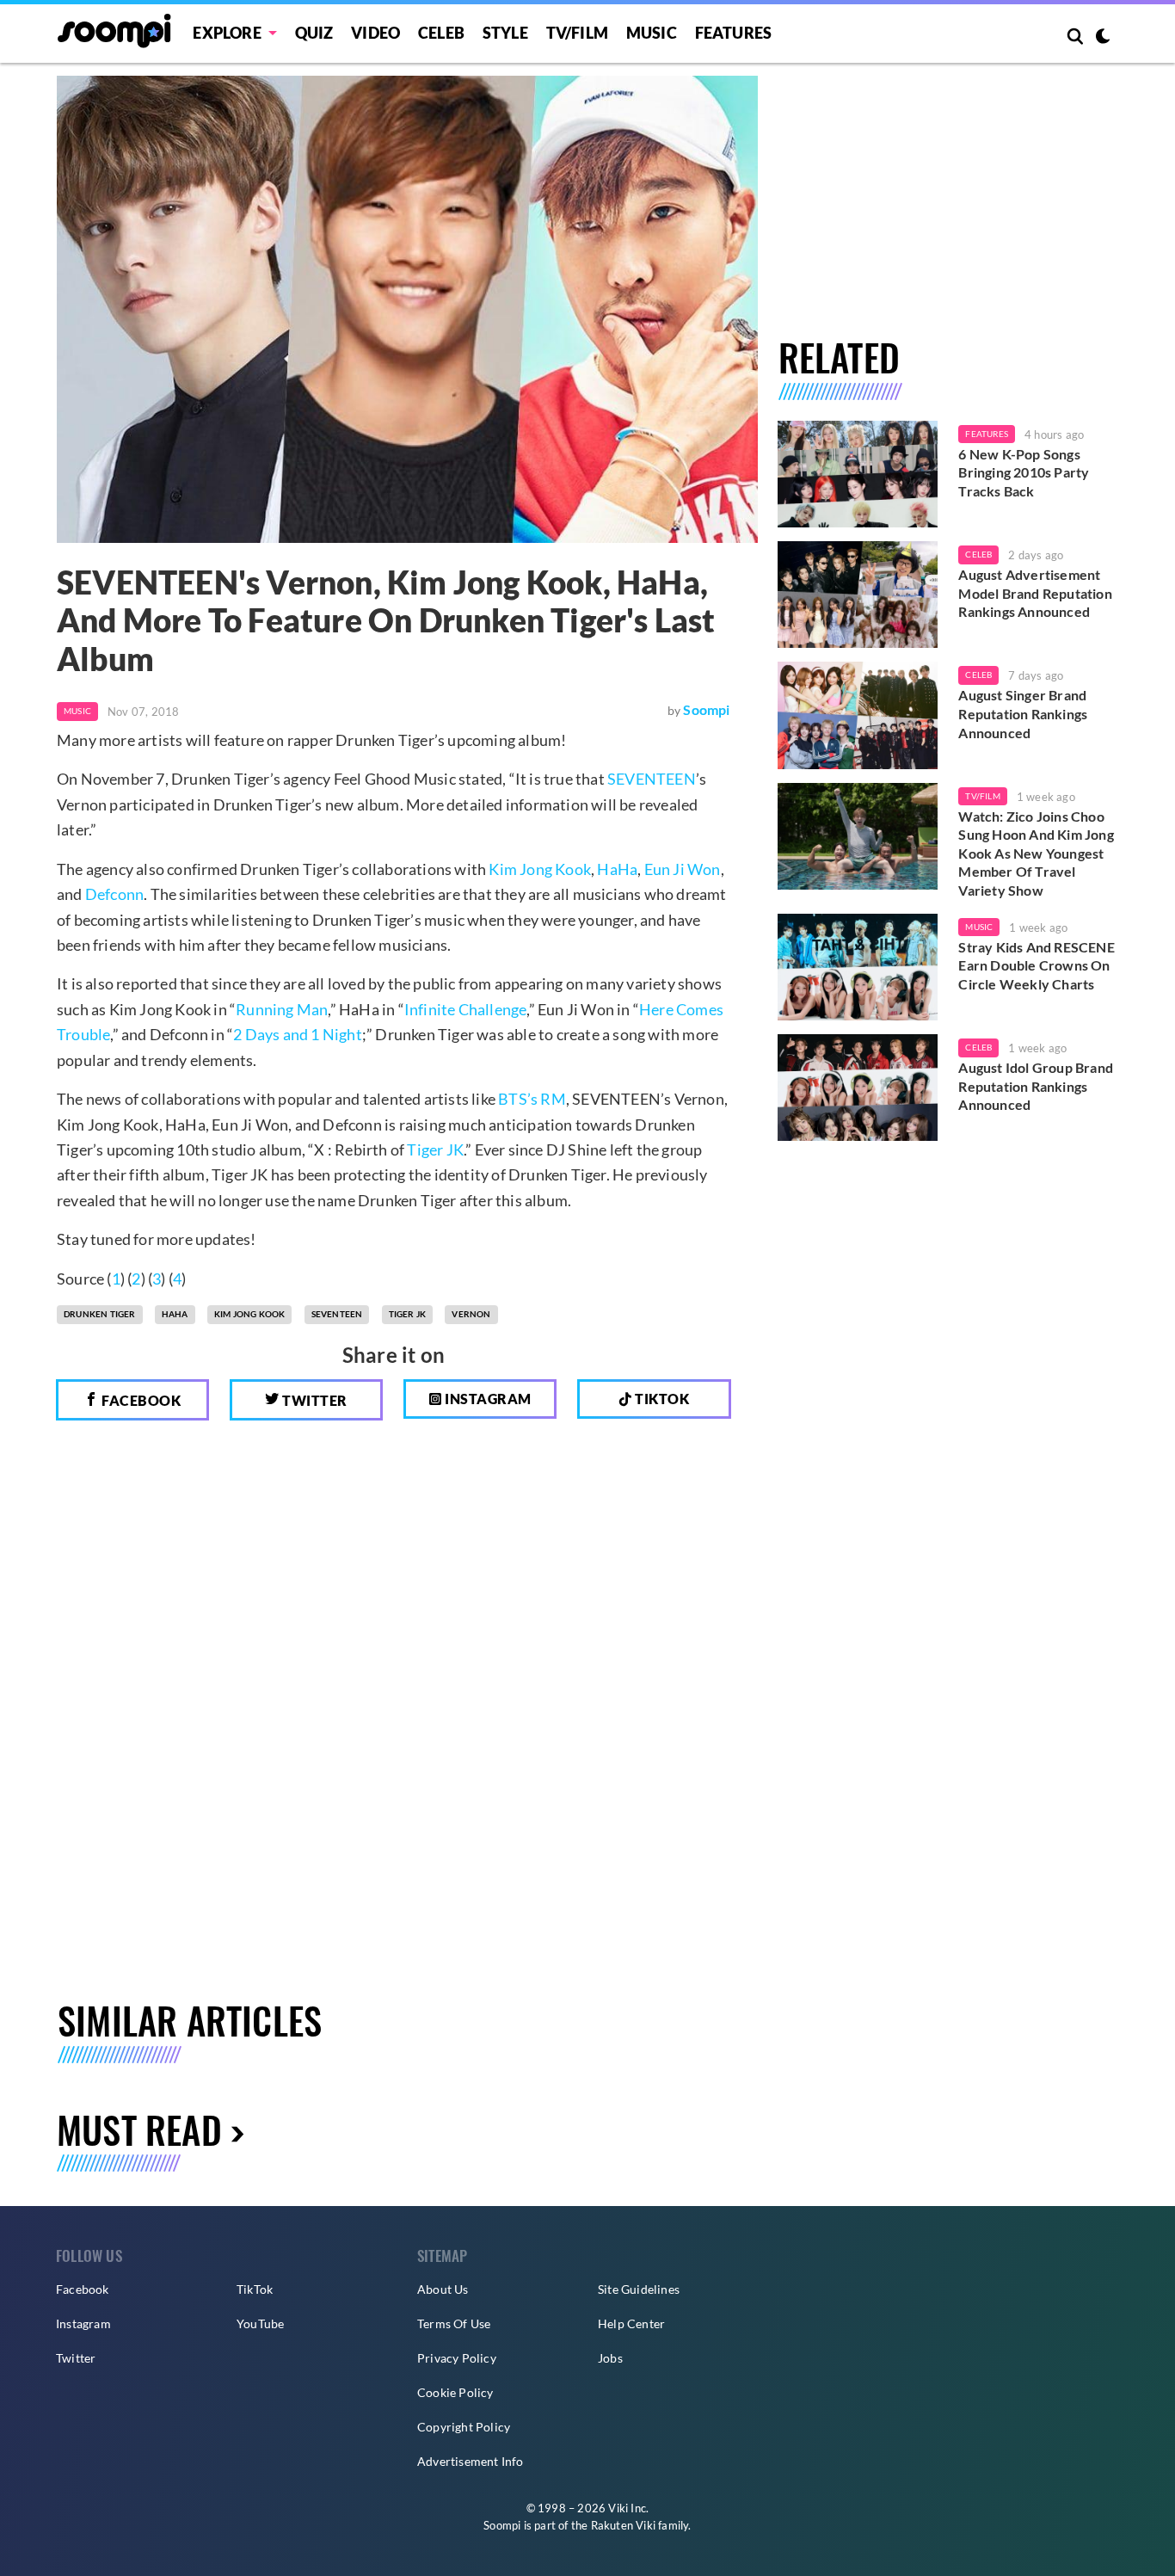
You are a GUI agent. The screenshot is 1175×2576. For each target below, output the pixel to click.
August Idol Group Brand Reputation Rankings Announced (1036, 1086)
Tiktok (661, 1399)
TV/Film (982, 796)
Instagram (487, 1399)
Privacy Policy (457, 2358)
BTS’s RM (532, 1099)
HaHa (617, 869)
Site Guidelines (639, 2289)
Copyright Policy (464, 2427)
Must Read (139, 2129)
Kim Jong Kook (540, 869)
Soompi (706, 709)
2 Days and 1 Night (298, 1034)
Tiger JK (435, 1149)
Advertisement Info (471, 2461)
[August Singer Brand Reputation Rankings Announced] (858, 715)
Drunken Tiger (100, 1314)
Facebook (140, 1400)
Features (734, 33)
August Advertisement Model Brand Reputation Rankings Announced (1035, 593)
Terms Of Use (454, 2323)
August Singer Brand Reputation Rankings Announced (1023, 713)
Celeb (441, 33)
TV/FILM (577, 33)
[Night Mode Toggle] (1103, 38)
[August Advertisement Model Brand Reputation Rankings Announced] (858, 595)
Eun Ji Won (683, 869)
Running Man (282, 1009)
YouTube (260, 2323)
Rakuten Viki (623, 2525)
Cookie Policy (455, 2392)
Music (652, 33)
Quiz (314, 33)
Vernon (471, 1314)
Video (375, 33)
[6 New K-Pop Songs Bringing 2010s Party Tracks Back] (858, 474)
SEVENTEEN (652, 779)
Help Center (631, 2323)
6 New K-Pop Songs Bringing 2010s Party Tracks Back (1024, 472)
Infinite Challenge (466, 1009)
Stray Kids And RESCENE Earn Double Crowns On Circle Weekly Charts (1036, 965)
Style (505, 33)
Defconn (114, 894)
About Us (443, 2289)
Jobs (610, 2358)
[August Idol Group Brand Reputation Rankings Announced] (858, 1088)
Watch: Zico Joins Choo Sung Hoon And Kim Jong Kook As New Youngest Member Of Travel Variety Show (1036, 853)
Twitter (314, 1400)
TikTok (255, 2289)
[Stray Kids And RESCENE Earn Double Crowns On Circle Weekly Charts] (858, 967)
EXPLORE (227, 33)
